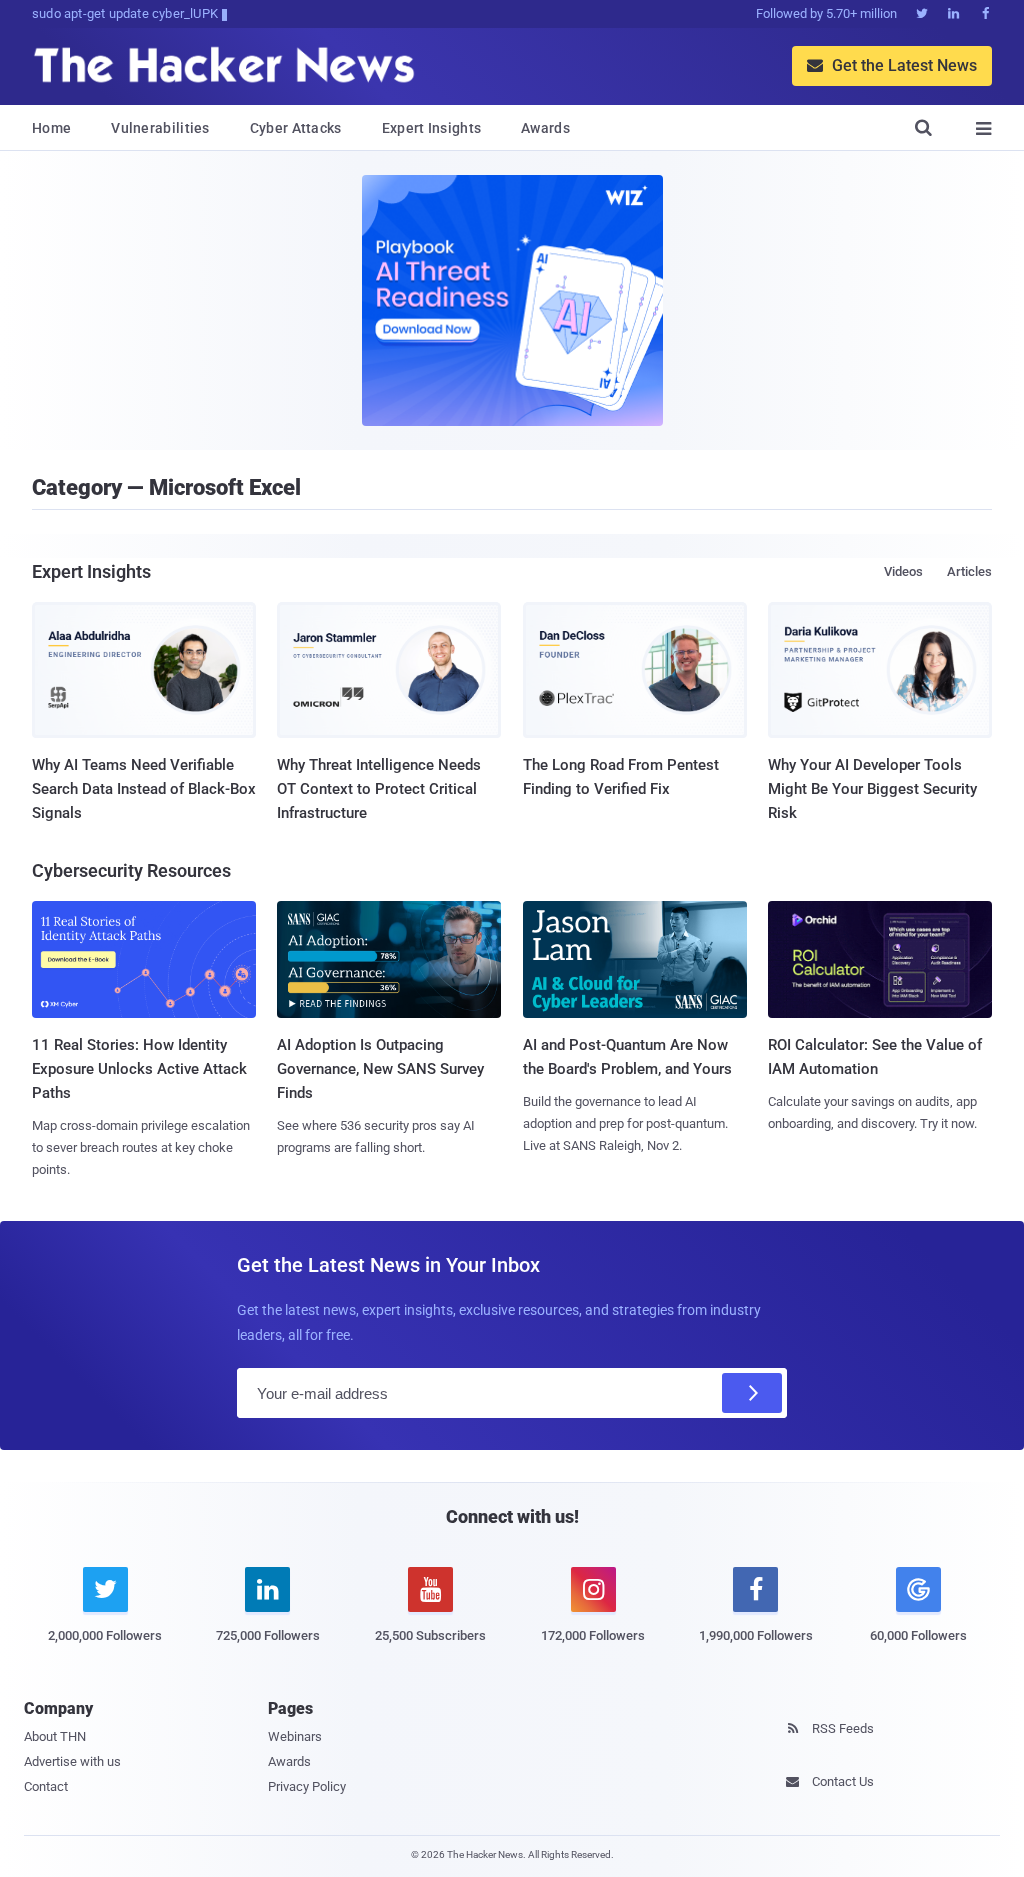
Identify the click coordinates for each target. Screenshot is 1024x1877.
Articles (969, 571)
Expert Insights (432, 128)
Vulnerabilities (160, 128)
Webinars (295, 1736)
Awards (545, 128)
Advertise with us (72, 1761)
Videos (903, 571)
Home (51, 128)
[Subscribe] (752, 1393)
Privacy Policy (307, 1786)
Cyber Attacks (296, 128)
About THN (55, 1736)
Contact (46, 1786)
